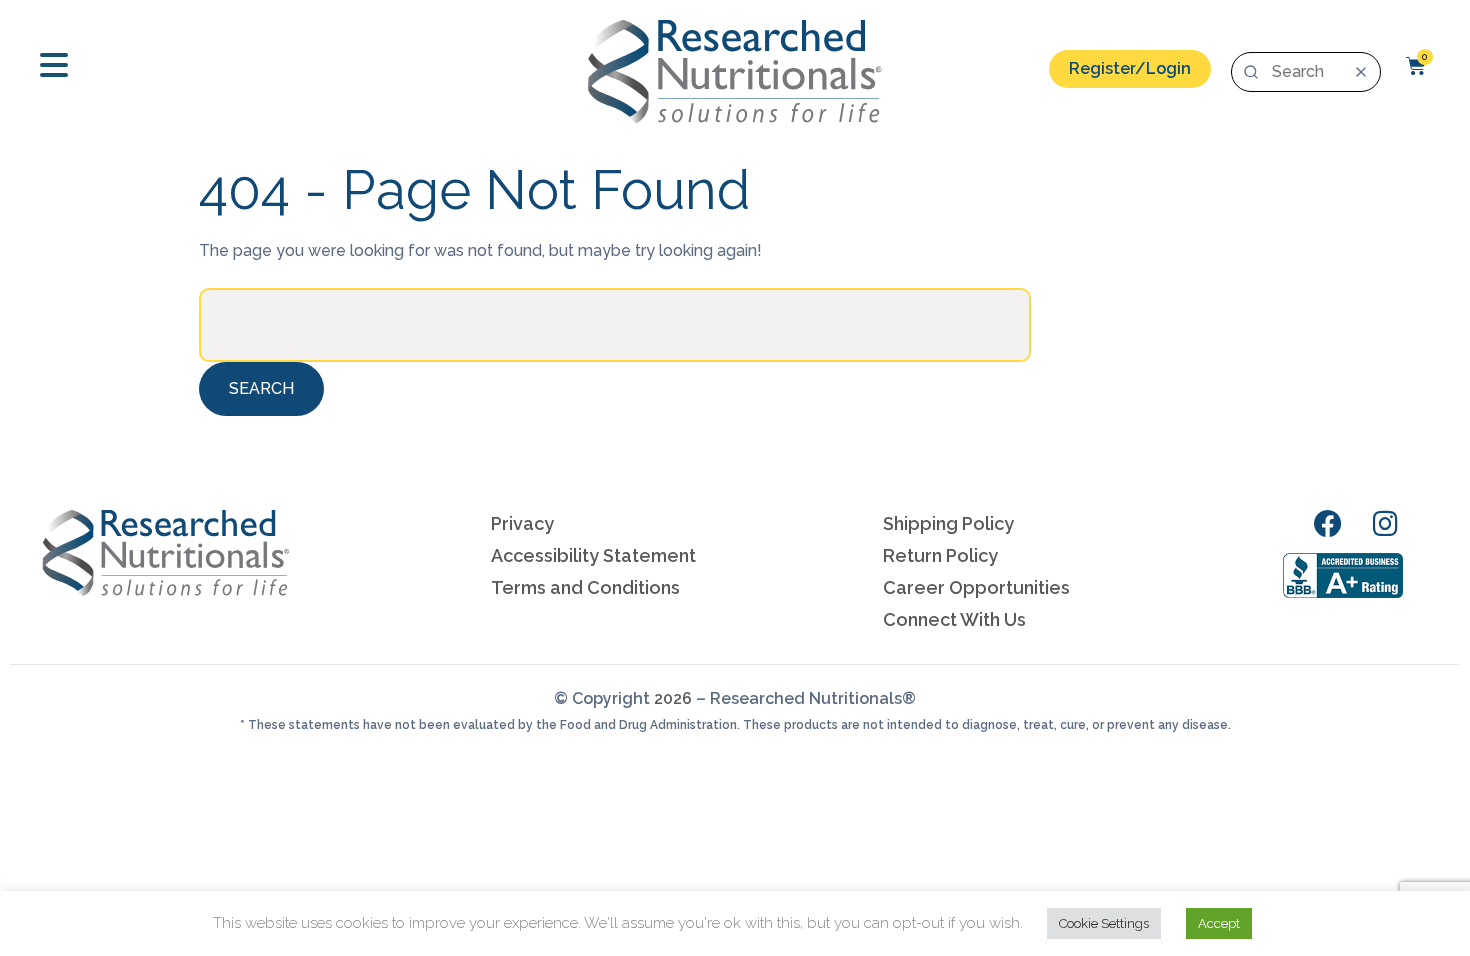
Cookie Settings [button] (1104, 923)
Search (261, 388)
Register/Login (1130, 68)
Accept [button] (1219, 923)
